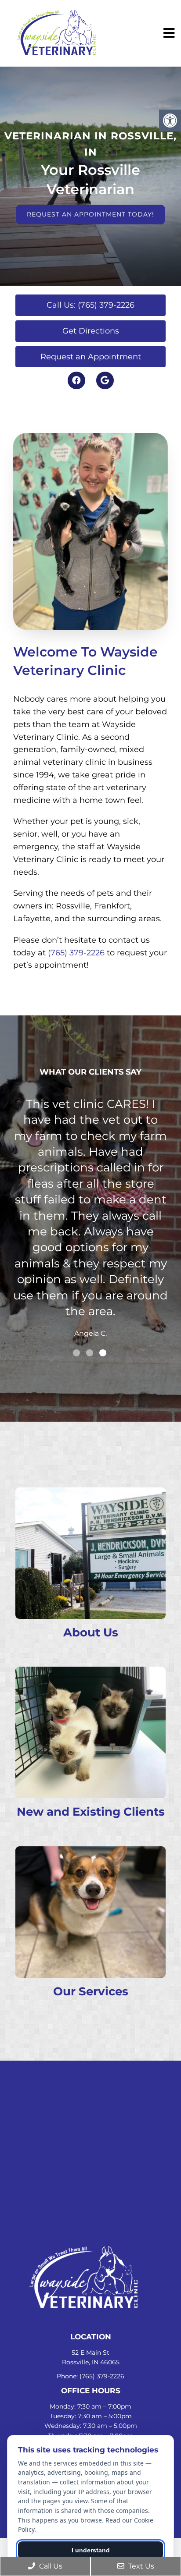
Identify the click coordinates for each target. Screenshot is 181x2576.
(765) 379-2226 (76, 953)
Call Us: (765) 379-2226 (90, 305)
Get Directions (91, 331)
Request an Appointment (91, 357)
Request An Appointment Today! (90, 214)
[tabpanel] (90, 1140)
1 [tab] (76, 1353)
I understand (91, 2550)
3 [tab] (103, 1353)
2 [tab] (90, 1353)
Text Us (140, 2566)
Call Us (50, 2566)
